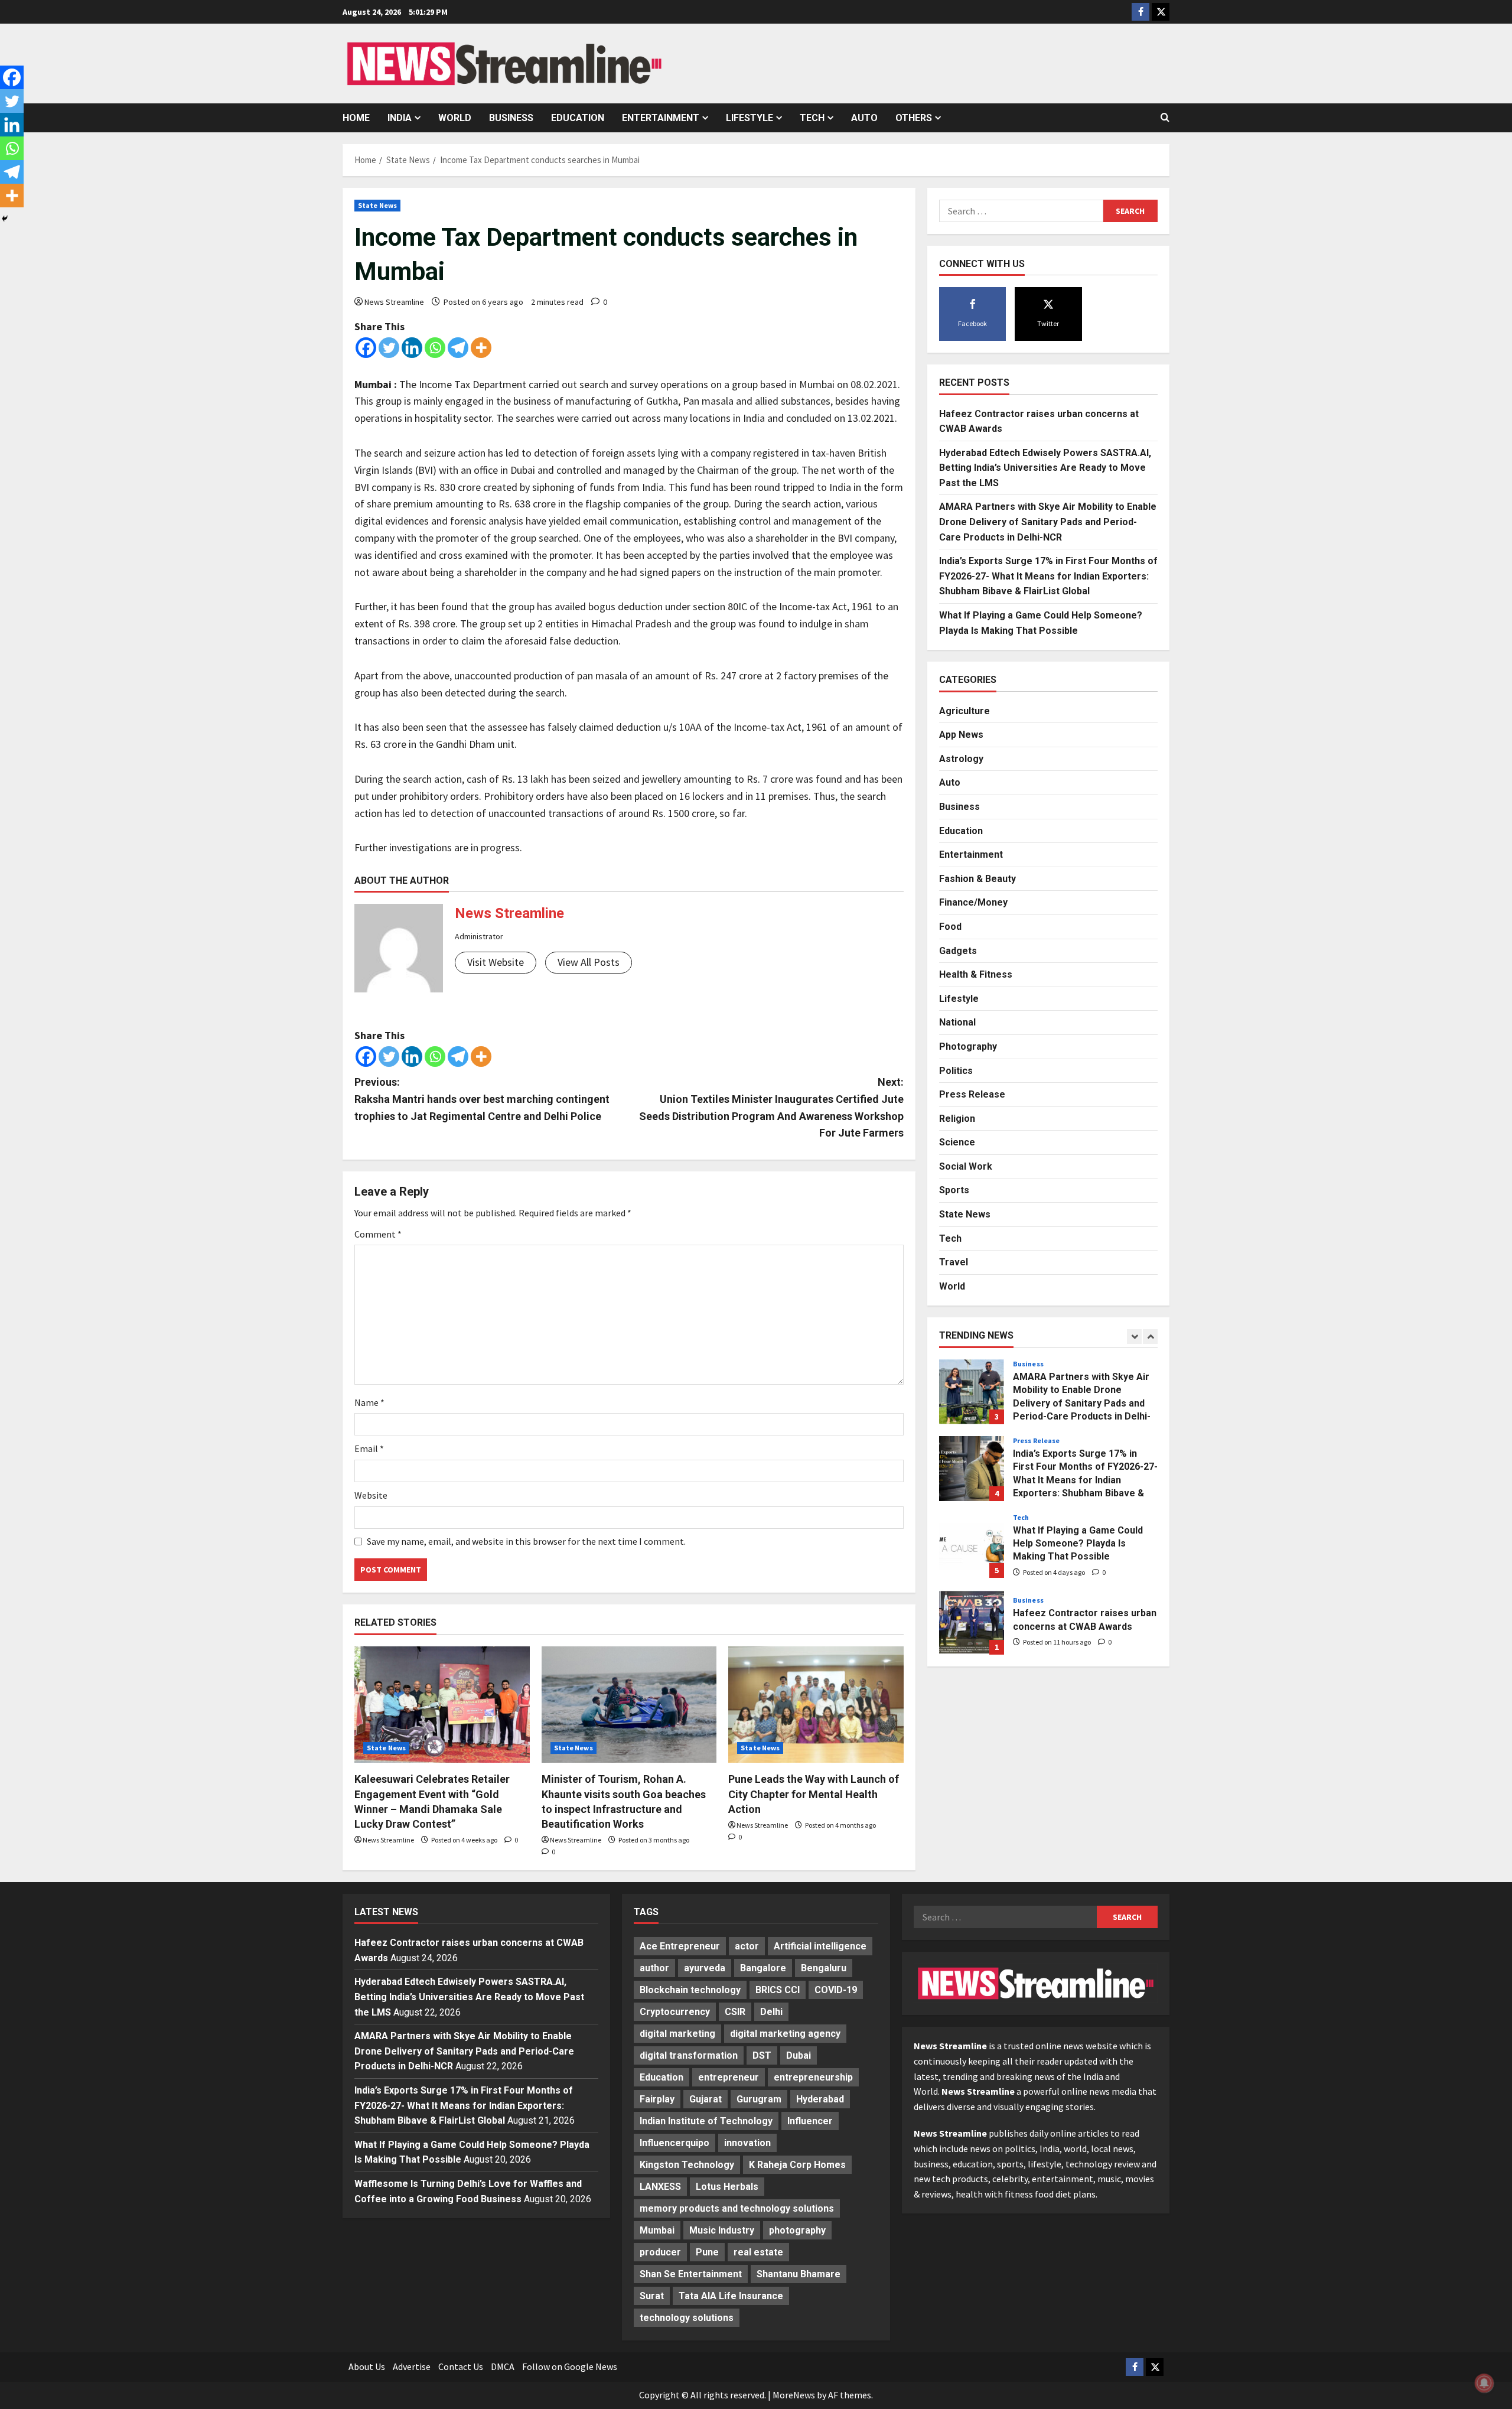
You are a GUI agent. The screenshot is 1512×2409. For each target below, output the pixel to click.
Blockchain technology (690, 1990)
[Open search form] (1165, 118)
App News (961, 735)
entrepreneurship (813, 2077)
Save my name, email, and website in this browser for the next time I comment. (526, 1541)
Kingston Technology (687, 2165)
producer (660, 2252)
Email (369, 1448)
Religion (957, 1119)
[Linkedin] (412, 348)
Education (578, 118)
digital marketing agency (785, 2034)
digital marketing (677, 2034)
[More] (481, 348)
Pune (707, 2252)
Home (356, 118)
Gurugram (759, 2099)
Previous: (482, 1099)
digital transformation (689, 2055)
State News (377, 205)
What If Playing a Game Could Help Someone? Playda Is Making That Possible (972, 1545)
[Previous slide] (1134, 1337)
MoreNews (794, 2395)
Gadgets (958, 950)
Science (957, 1142)
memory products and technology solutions (737, 2208)
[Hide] (5, 219)
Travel (954, 1262)
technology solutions (687, 2318)
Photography (968, 1046)
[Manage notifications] (1484, 2383)
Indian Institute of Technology (706, 2121)
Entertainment (661, 118)
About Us (367, 2366)
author (654, 1968)
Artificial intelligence (820, 1946)
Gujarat (706, 2099)
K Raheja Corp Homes (797, 2165)
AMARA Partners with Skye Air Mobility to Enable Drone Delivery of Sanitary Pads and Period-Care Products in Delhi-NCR (1048, 522)
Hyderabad (820, 2099)
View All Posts (589, 962)
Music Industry (722, 2230)
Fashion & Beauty (977, 879)
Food (950, 927)
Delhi (771, 2012)
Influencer (810, 2121)
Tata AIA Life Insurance (731, 2296)
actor (747, 1946)
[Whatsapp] (435, 348)
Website (371, 1495)
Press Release (972, 1094)
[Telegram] (458, 348)
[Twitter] (389, 348)
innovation (747, 2143)
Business (511, 118)
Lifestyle (750, 118)
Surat (652, 2296)
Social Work (966, 1166)
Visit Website (496, 962)
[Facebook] (366, 348)
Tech (812, 118)
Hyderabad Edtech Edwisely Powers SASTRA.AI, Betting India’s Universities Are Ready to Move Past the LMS (1045, 468)
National (957, 1022)
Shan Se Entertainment (691, 2274)
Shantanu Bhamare (799, 2274)
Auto (864, 118)
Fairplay (657, 2099)
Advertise (412, 2366)
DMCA (503, 2366)
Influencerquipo (674, 2143)
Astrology (961, 759)
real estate (758, 2252)
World (455, 118)
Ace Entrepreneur (680, 1946)
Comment (378, 1234)
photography (797, 2230)
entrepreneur (729, 2077)
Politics (956, 1070)
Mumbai (657, 2230)
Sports (954, 1190)
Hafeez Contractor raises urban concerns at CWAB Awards (972, 1622)
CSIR (735, 2012)
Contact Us (461, 2366)
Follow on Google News (570, 2366)
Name (369, 1402)
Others (914, 118)
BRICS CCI (778, 1990)
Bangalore (763, 1968)
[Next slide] (1150, 1337)
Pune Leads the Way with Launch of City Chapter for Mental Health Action (814, 1794)
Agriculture (964, 710)
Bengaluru (824, 1968)
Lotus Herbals (727, 2187)
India (400, 118)
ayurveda (705, 1968)
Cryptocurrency (675, 2012)
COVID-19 (836, 1990)
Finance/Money (973, 902)
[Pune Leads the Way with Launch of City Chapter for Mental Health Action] (816, 1705)
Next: (771, 1107)
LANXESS (660, 2187)
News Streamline (394, 302)
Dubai (799, 2055)
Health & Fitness (976, 974)
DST (762, 2055)
